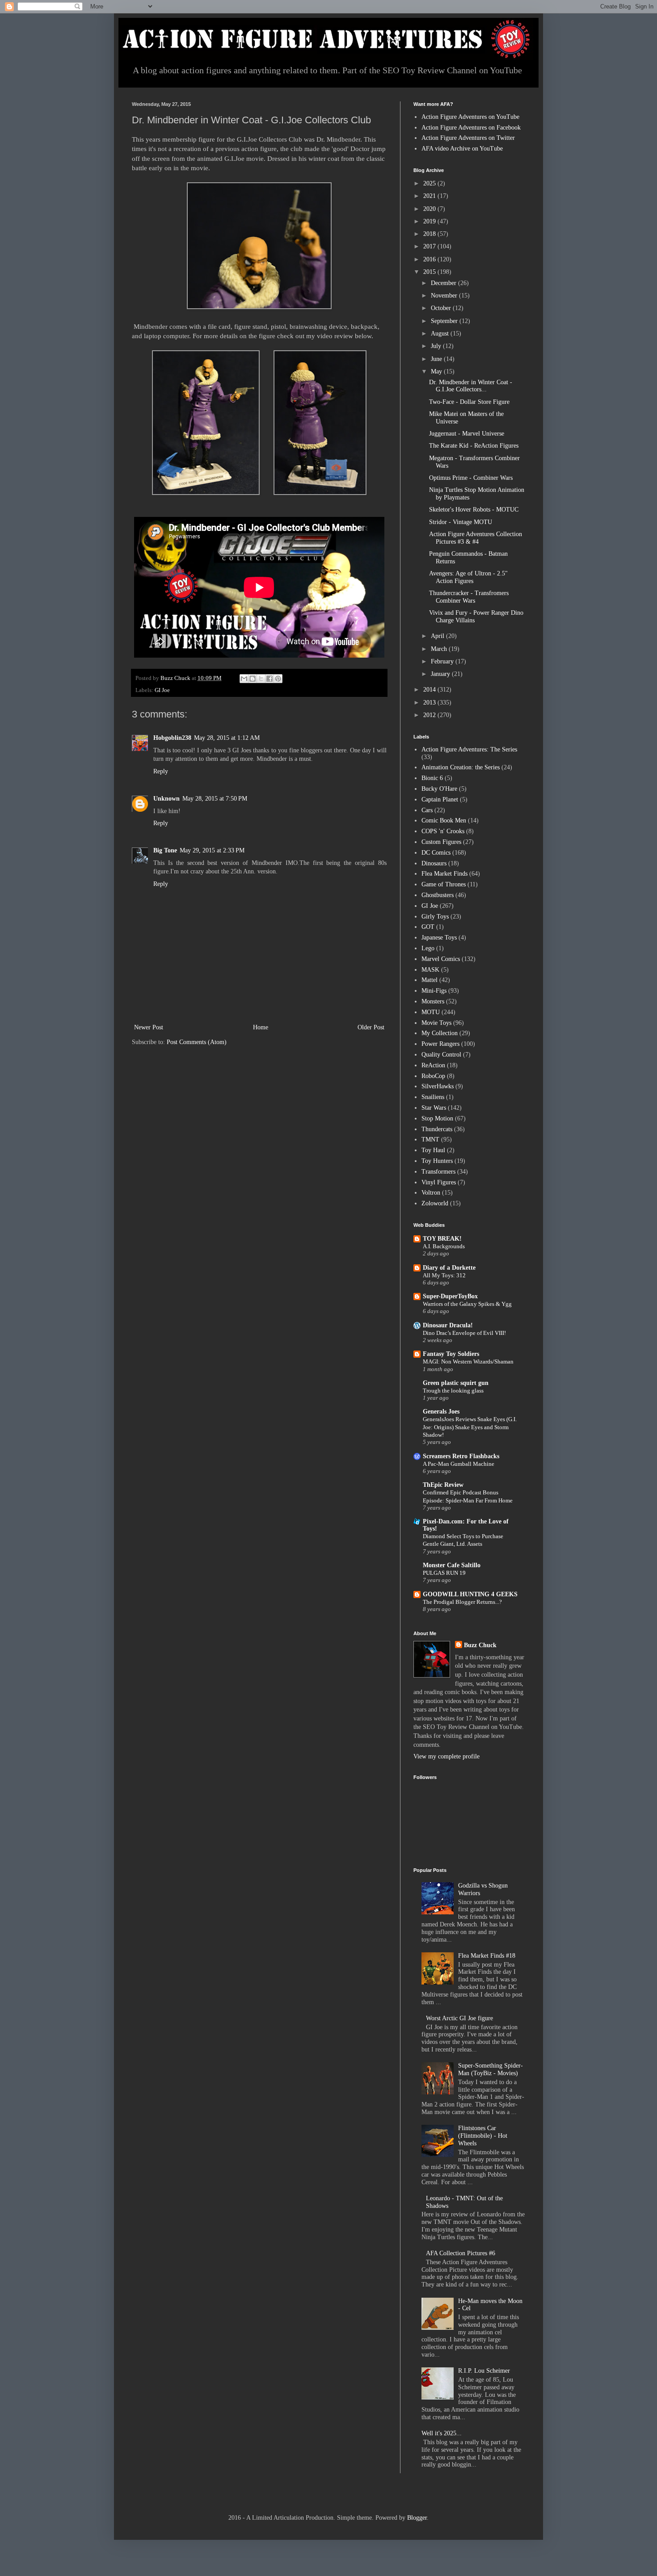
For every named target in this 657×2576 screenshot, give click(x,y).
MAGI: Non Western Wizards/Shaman (468, 1361)
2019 (430, 221)
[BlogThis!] (253, 679)
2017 (430, 246)
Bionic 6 (432, 778)
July (437, 346)
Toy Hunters (437, 1161)
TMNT (430, 1139)
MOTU (431, 1012)
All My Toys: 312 (444, 1275)
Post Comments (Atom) (197, 1042)
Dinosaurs (434, 863)
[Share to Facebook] (270, 679)
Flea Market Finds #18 (487, 1956)
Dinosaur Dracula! (448, 1325)
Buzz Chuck (480, 1645)
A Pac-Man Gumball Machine (459, 1464)
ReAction (433, 1065)
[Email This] (244, 679)
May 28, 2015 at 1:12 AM (227, 738)
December (444, 283)
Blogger (417, 2518)
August (441, 334)
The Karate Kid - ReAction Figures (474, 446)
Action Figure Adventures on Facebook (471, 128)
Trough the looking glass (453, 1391)
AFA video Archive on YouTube (462, 149)
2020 (430, 209)
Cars (427, 810)
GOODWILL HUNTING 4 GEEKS (470, 1594)
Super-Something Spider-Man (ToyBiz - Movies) (491, 2069)
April (438, 636)
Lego (428, 948)
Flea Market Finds (444, 874)
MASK (430, 970)
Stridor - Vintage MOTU (461, 522)
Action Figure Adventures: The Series (469, 749)
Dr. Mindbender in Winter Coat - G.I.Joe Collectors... (471, 386)
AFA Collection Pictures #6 (461, 2253)
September (445, 321)
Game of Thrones (444, 884)
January (441, 674)
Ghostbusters (438, 895)
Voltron (431, 1193)
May (437, 371)
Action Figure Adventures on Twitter (468, 138)
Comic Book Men (444, 820)
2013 (430, 703)
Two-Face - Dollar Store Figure (469, 402)
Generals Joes (441, 1412)
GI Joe (162, 690)
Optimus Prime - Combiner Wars (471, 478)
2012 (430, 715)
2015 (430, 272)
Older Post (371, 1027)
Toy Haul (433, 1150)
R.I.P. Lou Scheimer (484, 2371)
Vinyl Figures (439, 1182)
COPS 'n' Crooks (443, 831)
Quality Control (441, 1055)
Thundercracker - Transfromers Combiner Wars (469, 597)
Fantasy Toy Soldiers (451, 1354)
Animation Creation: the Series (461, 767)
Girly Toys (435, 917)
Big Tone (165, 850)
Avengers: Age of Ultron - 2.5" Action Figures (468, 577)
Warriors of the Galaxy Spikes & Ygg (467, 1304)
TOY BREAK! (442, 1239)
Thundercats (437, 1129)
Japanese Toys (439, 938)
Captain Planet (440, 799)
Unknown (166, 799)
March (440, 649)
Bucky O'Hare (439, 789)
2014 (430, 690)
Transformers (438, 1172)
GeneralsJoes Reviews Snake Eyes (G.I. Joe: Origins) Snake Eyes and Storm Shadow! (470, 1427)
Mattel (430, 980)
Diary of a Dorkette (449, 1268)
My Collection (440, 1033)
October (442, 308)
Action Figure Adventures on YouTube (470, 117)
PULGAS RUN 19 (444, 1573)
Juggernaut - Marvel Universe (467, 434)
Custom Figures (441, 842)
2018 (430, 234)
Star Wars (434, 1108)
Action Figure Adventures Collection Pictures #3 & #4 (476, 538)
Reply (161, 771)
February (443, 661)
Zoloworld (435, 1203)
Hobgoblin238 (172, 738)
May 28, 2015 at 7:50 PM (215, 799)
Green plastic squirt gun (456, 1383)
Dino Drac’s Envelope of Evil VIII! (464, 1333)
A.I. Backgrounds (444, 1246)
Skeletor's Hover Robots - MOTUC (474, 510)
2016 (430, 259)
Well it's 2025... (442, 2433)
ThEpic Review (443, 1485)
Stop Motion (437, 1118)
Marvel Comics (441, 959)
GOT (428, 927)
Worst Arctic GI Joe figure (459, 2018)
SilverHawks (438, 1086)
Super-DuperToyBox (450, 1296)
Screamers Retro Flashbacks (461, 1456)
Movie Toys (436, 1023)
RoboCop (433, 1076)
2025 (430, 183)
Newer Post (149, 1027)
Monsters (433, 1001)
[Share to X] (261, 679)
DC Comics (436, 853)
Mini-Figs (434, 991)
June (437, 359)
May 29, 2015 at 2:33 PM (212, 850)
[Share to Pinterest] (278, 679)
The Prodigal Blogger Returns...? (462, 1602)
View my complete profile (446, 1756)
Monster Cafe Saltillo (452, 1565)
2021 (430, 196)
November (445, 296)
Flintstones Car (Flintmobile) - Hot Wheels (483, 2136)
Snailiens (433, 1097)
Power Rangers (440, 1044)
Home (261, 1027)
